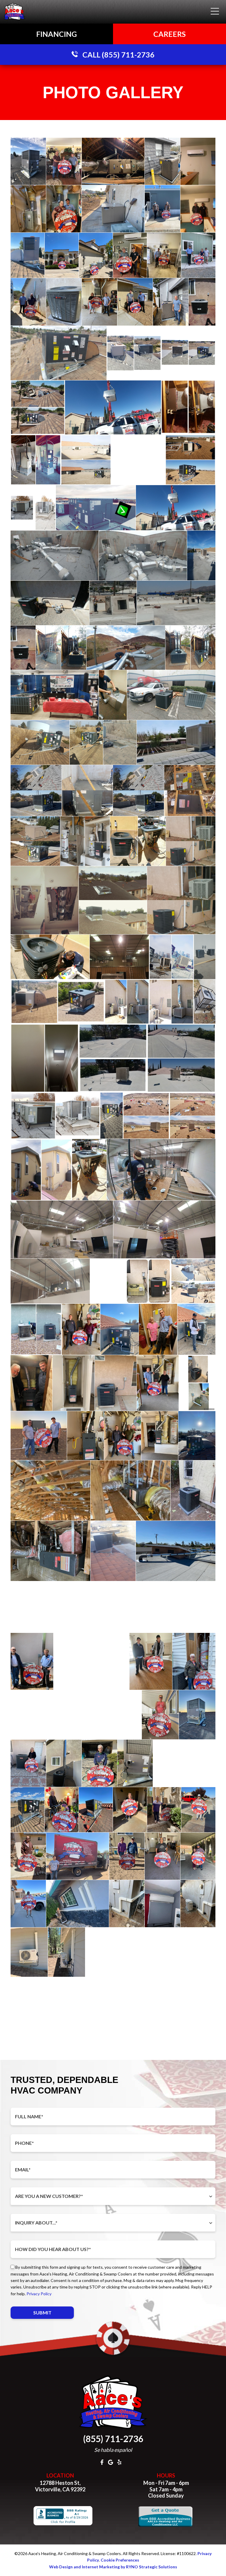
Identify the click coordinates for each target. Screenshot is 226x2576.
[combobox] (113, 2196)
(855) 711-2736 (113, 2439)
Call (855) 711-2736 (118, 55)
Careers (169, 34)
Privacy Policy (39, 2294)
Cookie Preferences (120, 2560)
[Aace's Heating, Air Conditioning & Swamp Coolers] (15, 11)
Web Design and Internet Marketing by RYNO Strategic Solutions (113, 2567)
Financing (56, 34)
